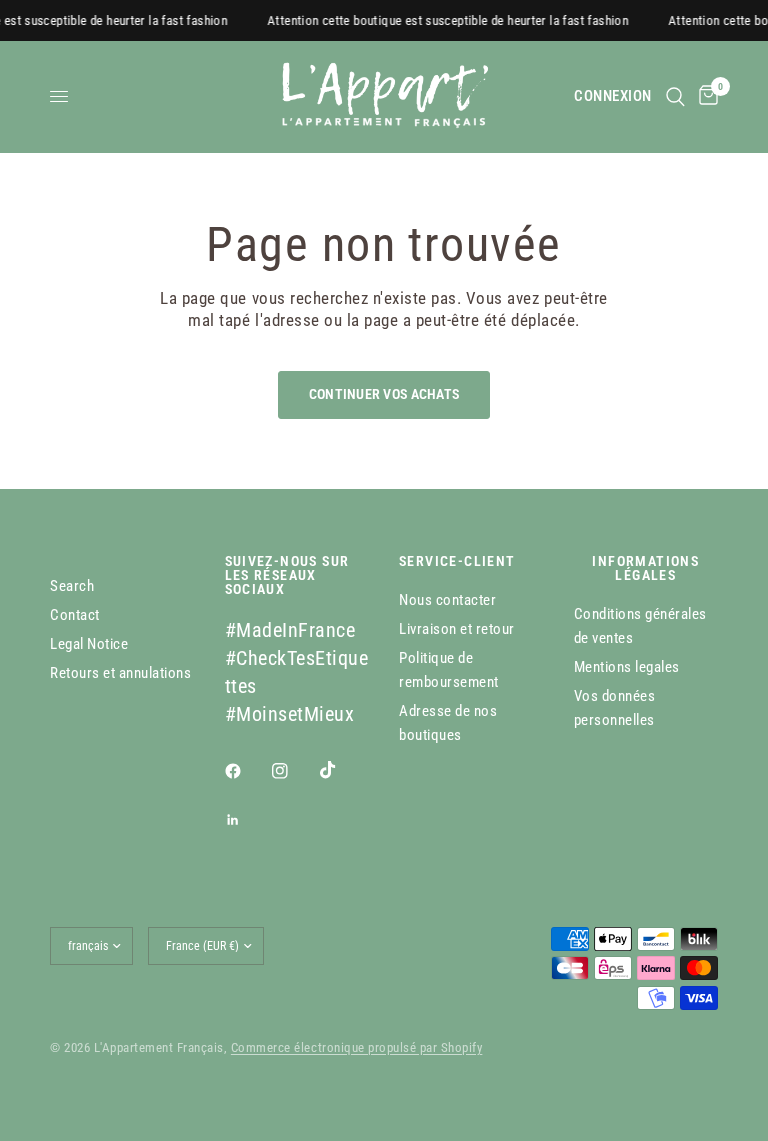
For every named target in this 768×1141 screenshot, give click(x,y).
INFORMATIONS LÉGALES (645, 568)
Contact (75, 615)
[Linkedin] (247, 820)
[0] (705, 96)
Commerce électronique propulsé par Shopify (356, 1047)
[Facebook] (247, 771)
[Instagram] (294, 771)
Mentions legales (627, 667)
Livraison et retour (457, 629)
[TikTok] (342, 770)
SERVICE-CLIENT (457, 561)
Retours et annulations (120, 673)
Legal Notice (89, 644)
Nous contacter (447, 600)
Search (72, 586)
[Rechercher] (675, 96)
